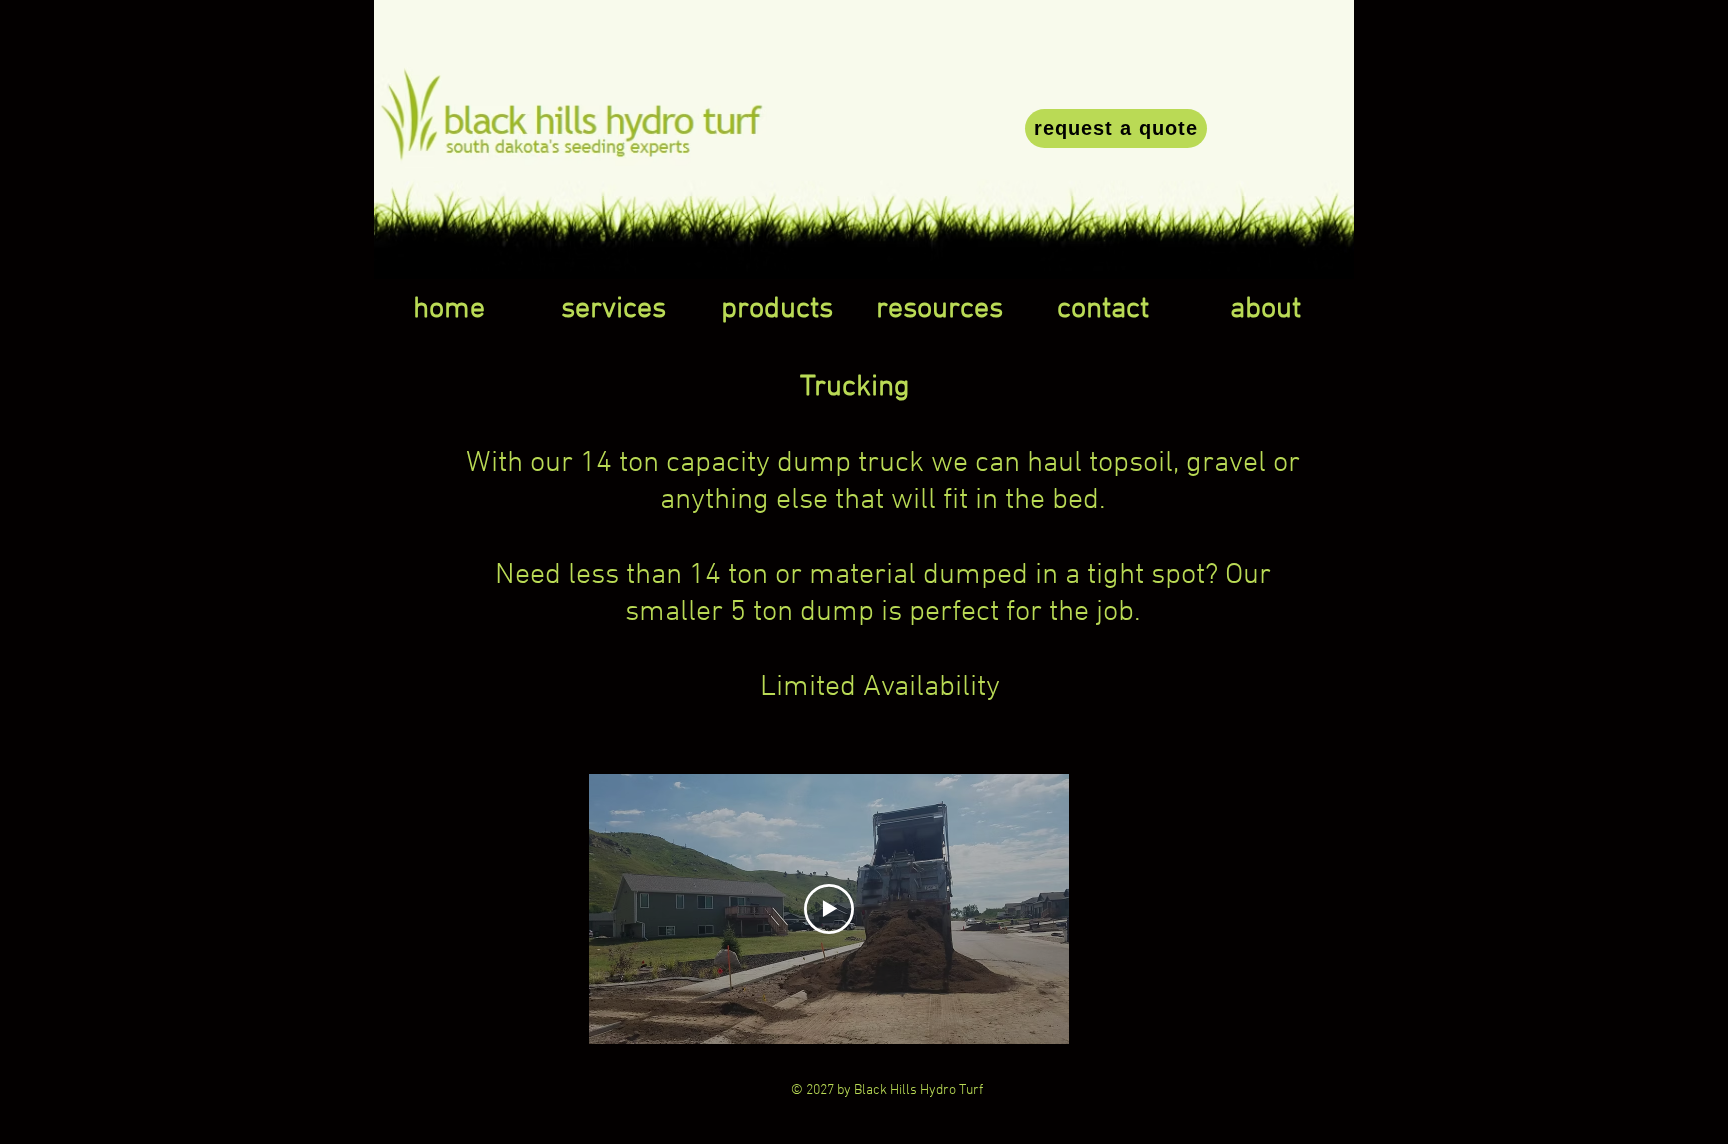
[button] (613, 310)
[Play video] (829, 909)
